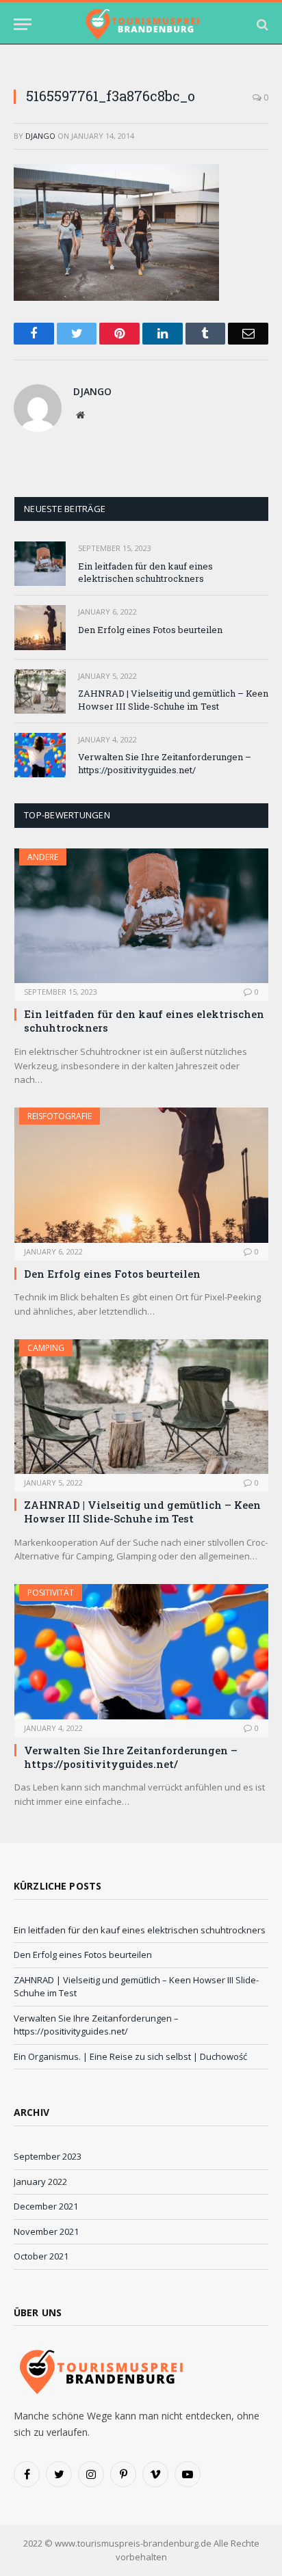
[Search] (261, 24)
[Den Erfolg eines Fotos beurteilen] (40, 627)
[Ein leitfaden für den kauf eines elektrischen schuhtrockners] (40, 564)
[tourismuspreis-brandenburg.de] (141, 24)
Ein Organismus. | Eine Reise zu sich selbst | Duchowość (130, 2056)
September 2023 (48, 2156)
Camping (46, 1348)
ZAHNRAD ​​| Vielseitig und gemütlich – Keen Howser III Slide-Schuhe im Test (173, 700)
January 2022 (40, 2182)
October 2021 (41, 2256)
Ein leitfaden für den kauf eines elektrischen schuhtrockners (145, 573)
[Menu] (23, 24)
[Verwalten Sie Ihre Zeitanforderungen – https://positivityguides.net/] (40, 755)
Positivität (51, 1593)
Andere (43, 857)
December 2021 (46, 2206)
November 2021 (46, 2231)
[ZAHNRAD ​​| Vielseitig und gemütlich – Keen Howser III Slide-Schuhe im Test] (40, 692)
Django (40, 136)
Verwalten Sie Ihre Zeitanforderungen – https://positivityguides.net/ (165, 763)
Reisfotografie (60, 1116)
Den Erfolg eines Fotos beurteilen (150, 630)
